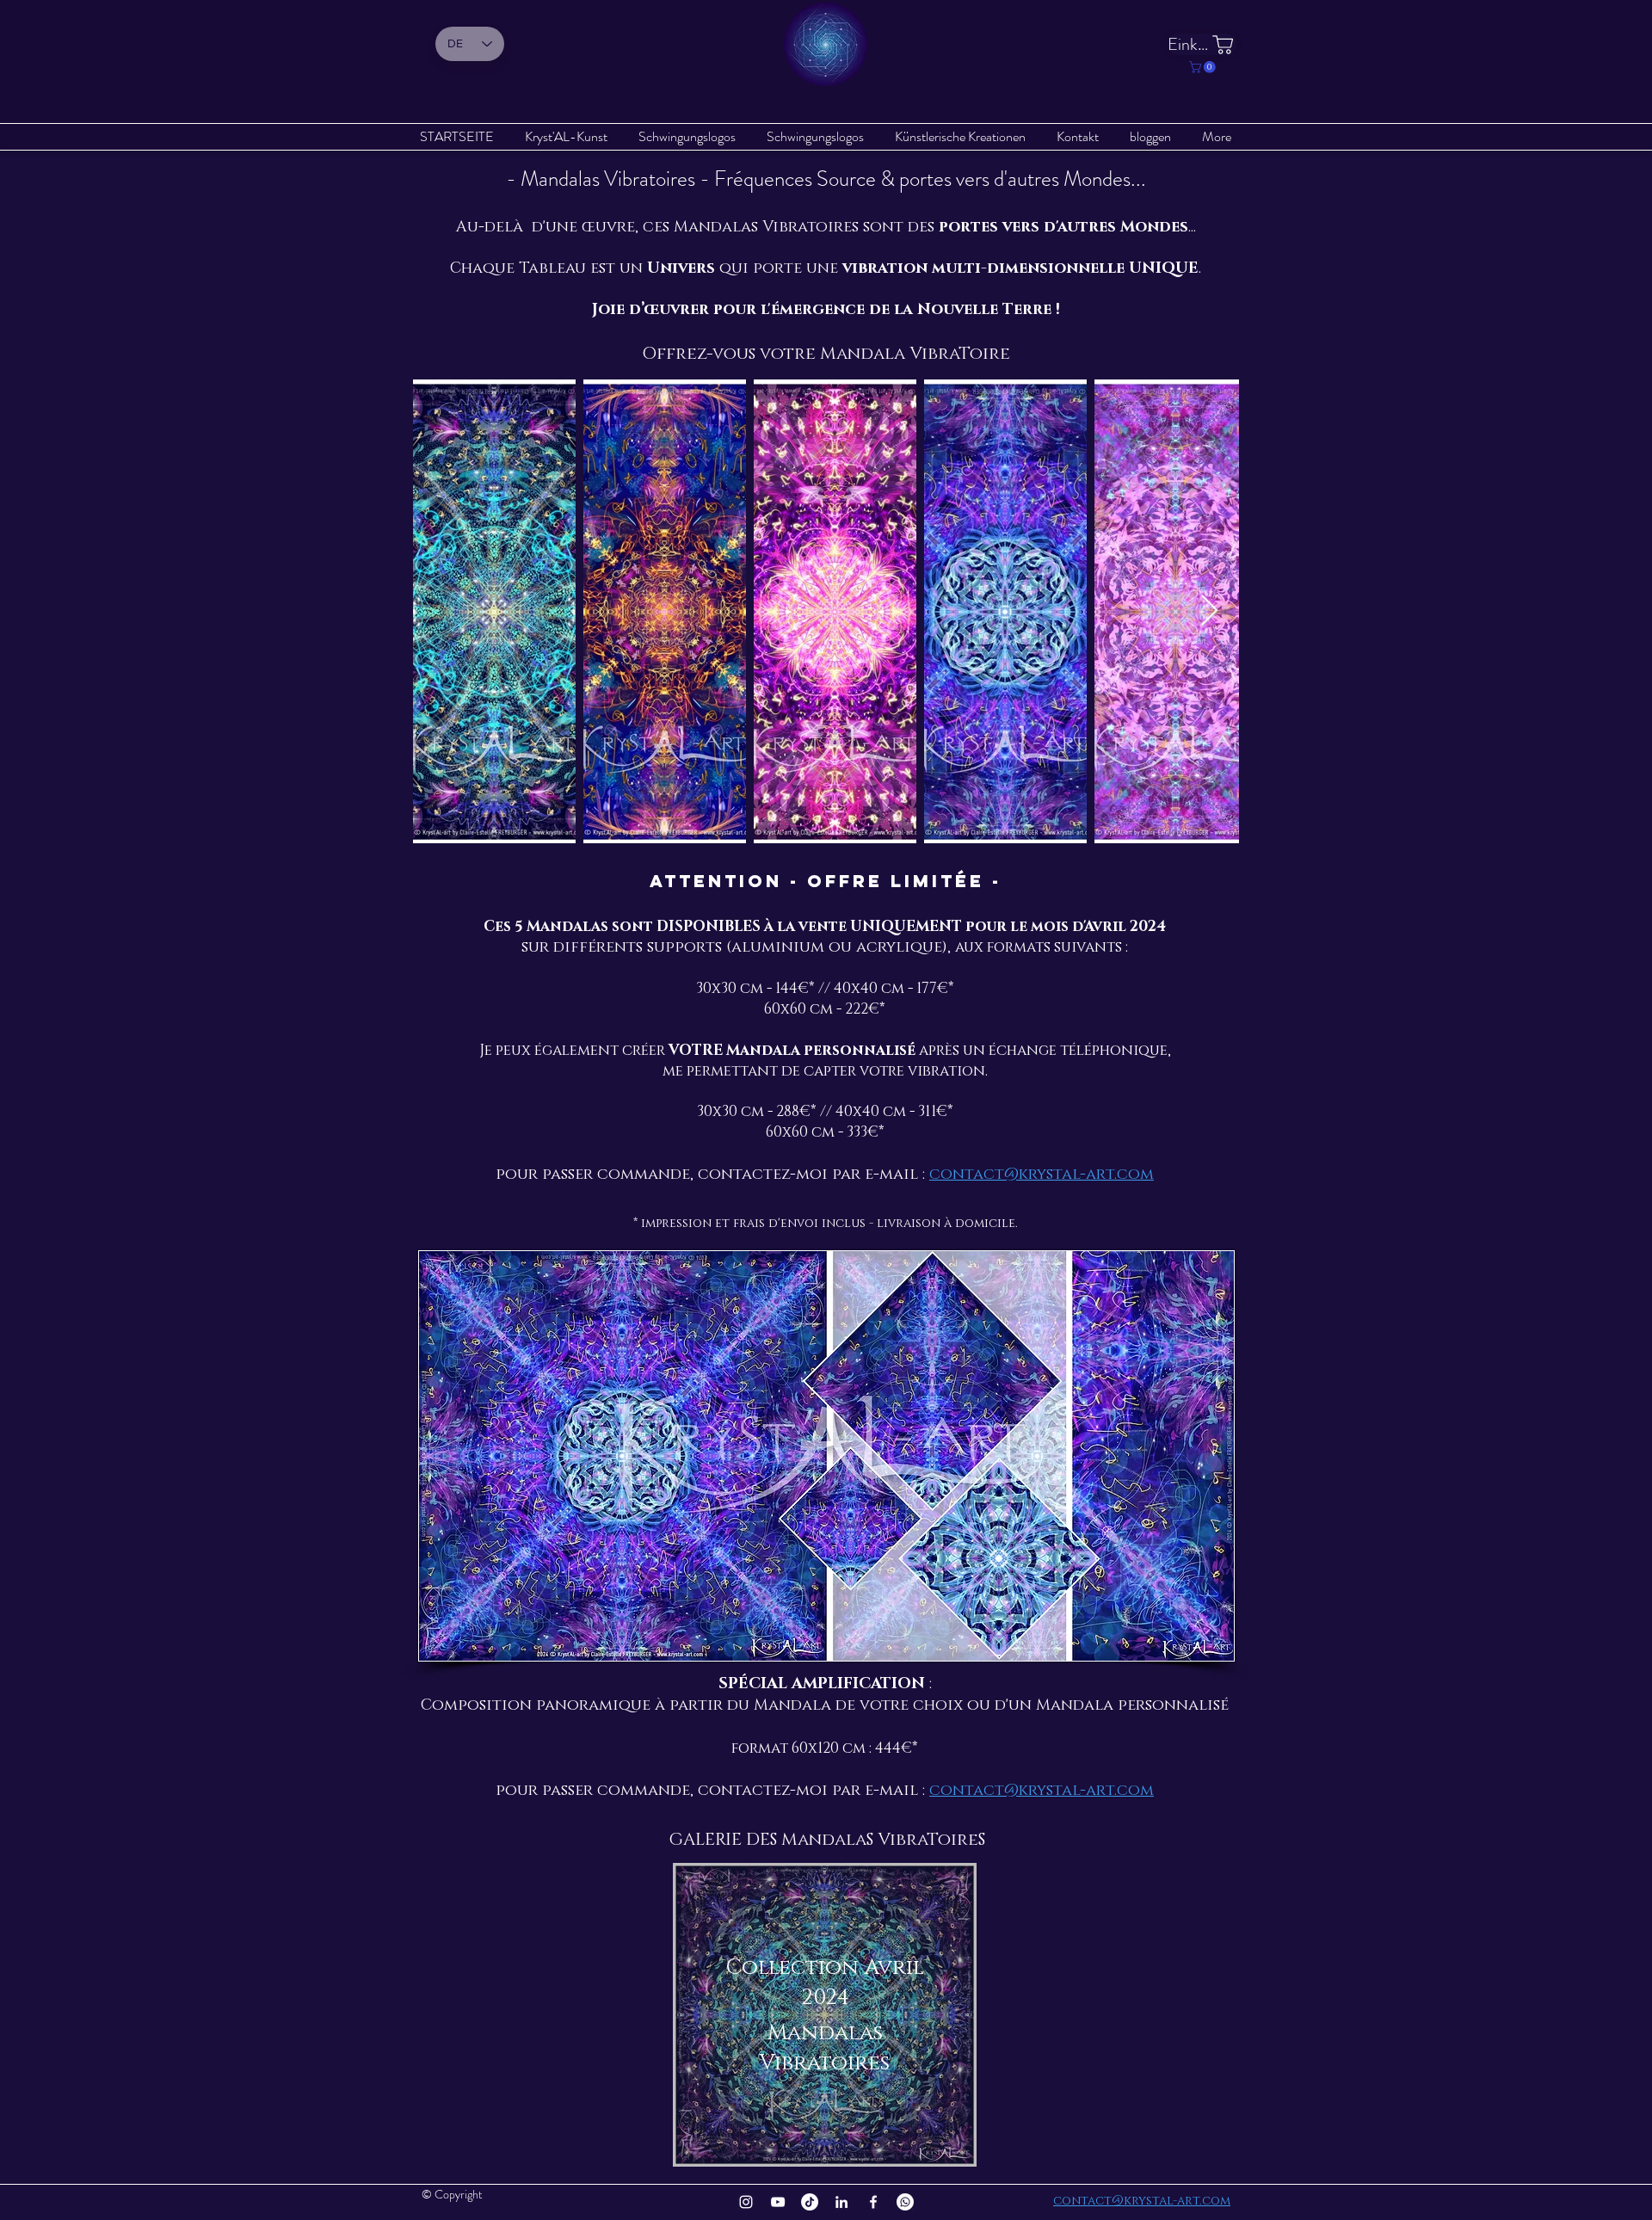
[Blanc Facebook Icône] (873, 2202)
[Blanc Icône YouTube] (778, 2202)
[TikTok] (810, 2202)
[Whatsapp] (905, 2202)
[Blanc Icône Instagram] (746, 2202)
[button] (1204, 67)
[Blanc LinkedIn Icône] (841, 2202)
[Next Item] (1209, 611)
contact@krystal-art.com (1042, 1175)
